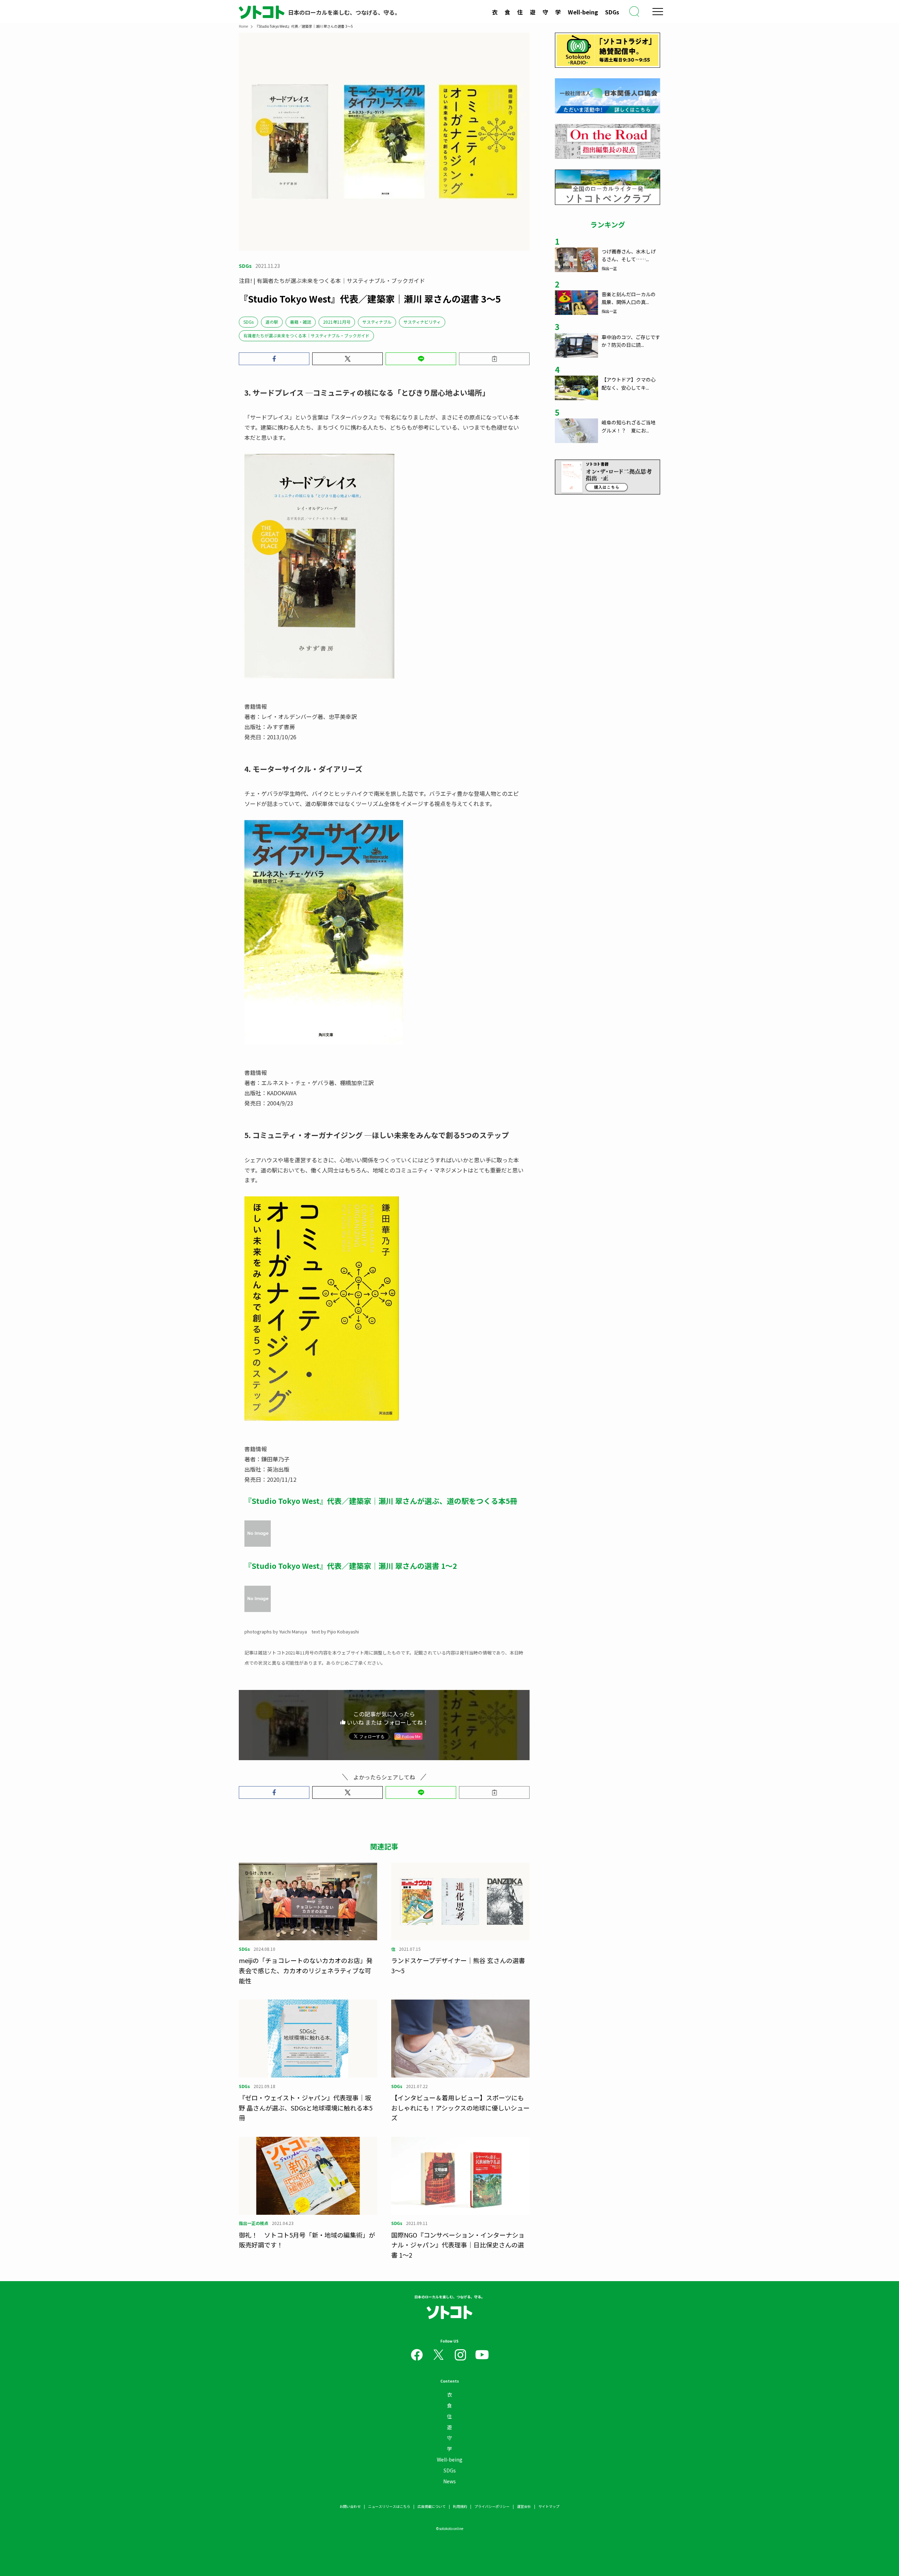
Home (243, 26)
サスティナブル (377, 322)
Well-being (583, 12)
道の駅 (272, 322)
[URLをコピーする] (494, 359)
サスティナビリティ (422, 322)
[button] (274, 359)
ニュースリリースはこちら (389, 2506)
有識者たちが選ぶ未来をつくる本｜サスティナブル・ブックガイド (306, 335)
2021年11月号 (337, 322)
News (449, 2481)
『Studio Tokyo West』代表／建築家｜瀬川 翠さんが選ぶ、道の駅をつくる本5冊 (381, 1501)
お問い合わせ (350, 2506)
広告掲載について (432, 2506)
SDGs (612, 12)
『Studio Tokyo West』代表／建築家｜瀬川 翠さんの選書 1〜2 (351, 1566)
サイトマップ (549, 2506)
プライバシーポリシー (492, 2506)
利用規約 (460, 2506)
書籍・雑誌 (301, 322)
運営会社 (524, 2506)
